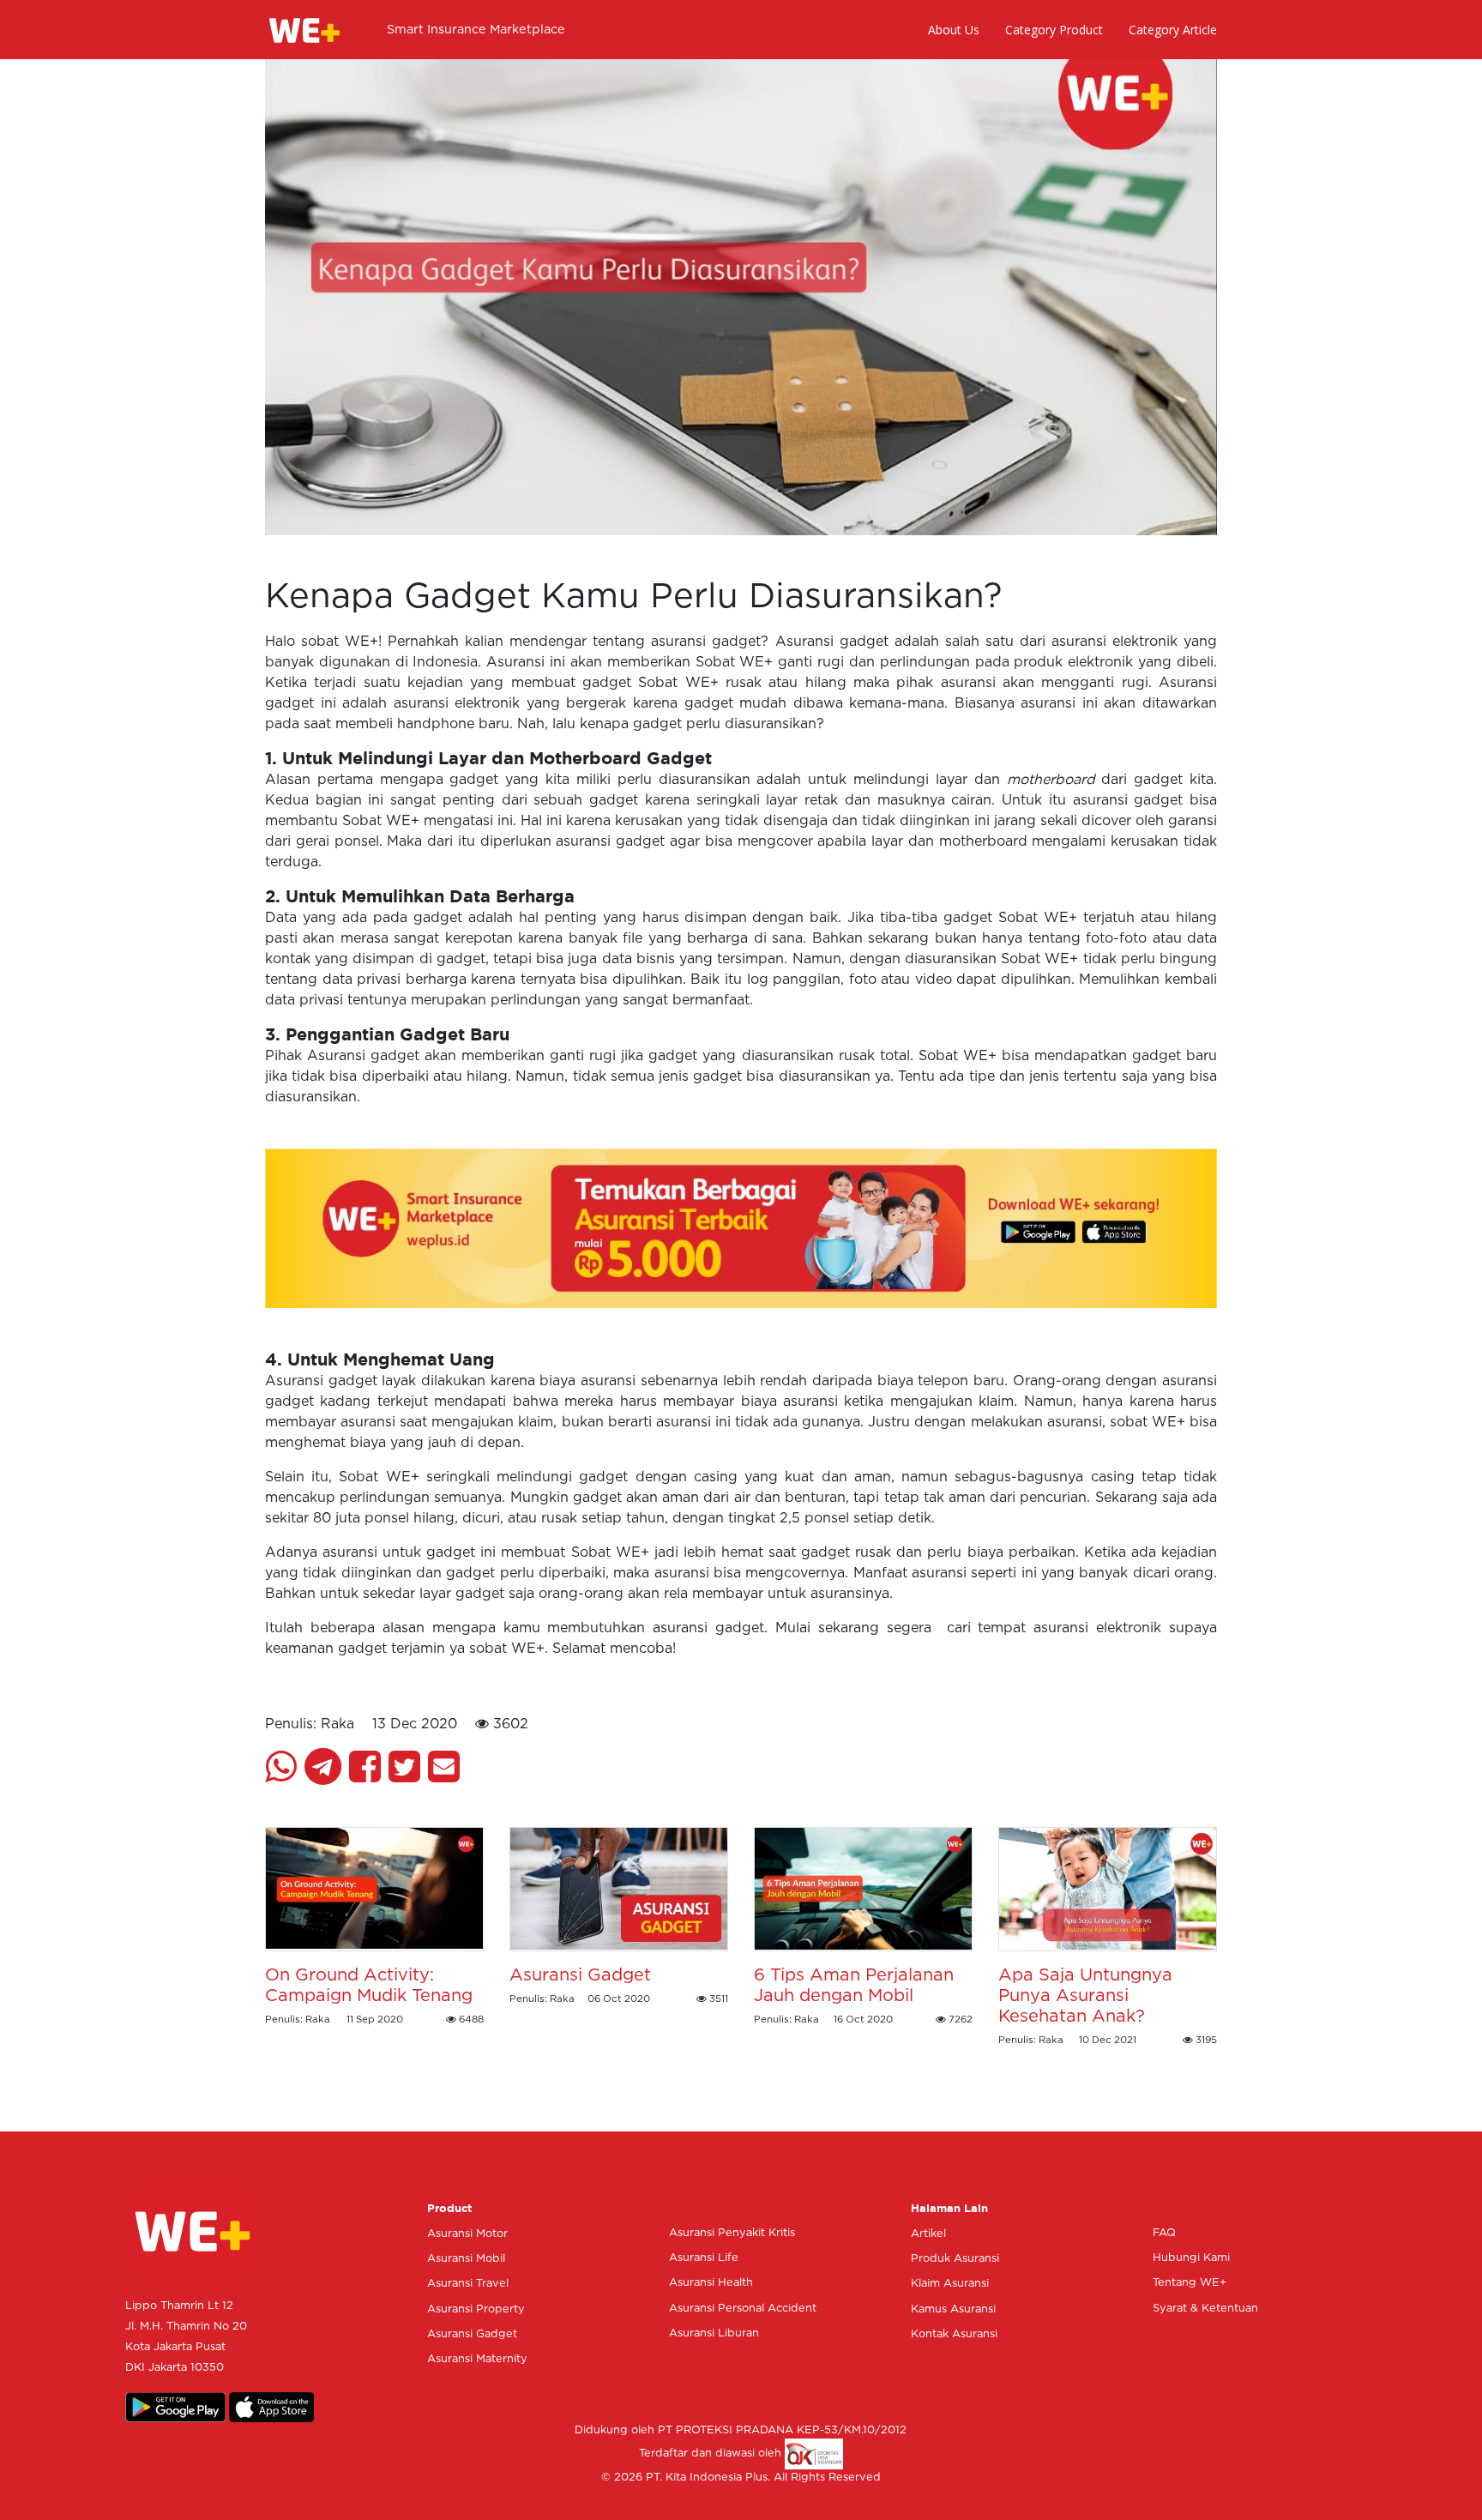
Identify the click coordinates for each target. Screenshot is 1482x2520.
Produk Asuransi (955, 2259)
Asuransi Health (711, 2283)
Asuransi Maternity (477, 2359)
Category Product (1054, 30)
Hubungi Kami (1191, 2258)
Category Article (1173, 30)
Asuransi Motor (467, 2234)
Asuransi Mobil (466, 2259)
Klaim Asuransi (950, 2284)
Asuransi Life (704, 2258)
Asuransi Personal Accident (743, 2309)
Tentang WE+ (1190, 2283)
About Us (954, 30)
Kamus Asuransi (953, 2309)
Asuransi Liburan (714, 2333)
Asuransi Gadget (472, 2334)
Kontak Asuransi (954, 2334)
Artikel (928, 2234)
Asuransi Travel (468, 2284)
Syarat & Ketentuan (1205, 2309)
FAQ (1164, 2233)
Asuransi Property (476, 2309)
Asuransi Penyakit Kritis (732, 2233)
